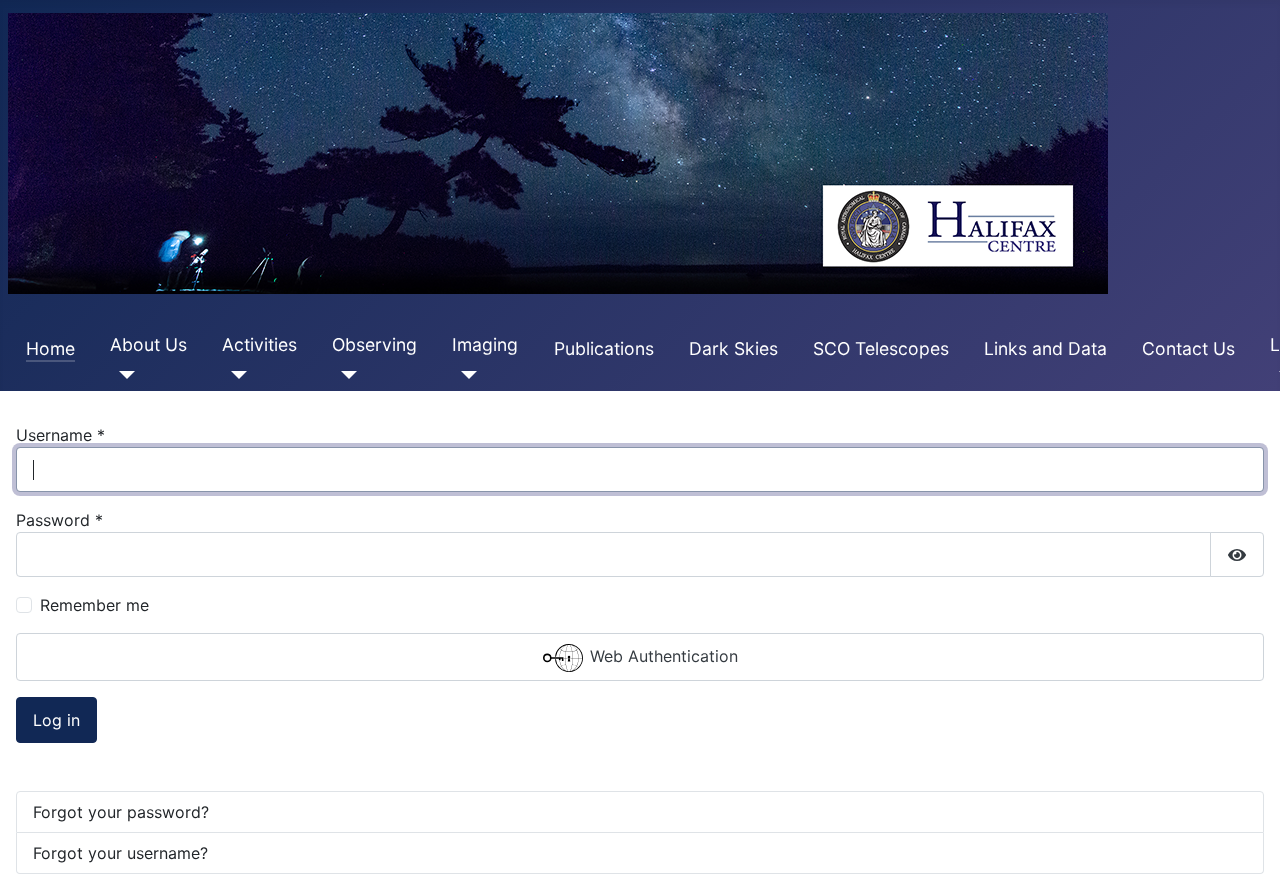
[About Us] (122, 375)
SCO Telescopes (881, 348)
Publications (604, 348)
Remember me (94, 605)
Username (60, 435)
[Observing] (344, 375)
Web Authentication (661, 657)
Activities (259, 344)
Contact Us (1188, 348)
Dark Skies (733, 348)
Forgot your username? (120, 853)
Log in (56, 720)
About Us (148, 344)
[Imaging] (464, 375)
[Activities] (234, 375)
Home (50, 348)
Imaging (485, 344)
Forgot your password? (121, 812)
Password (59, 520)
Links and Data (1045, 348)
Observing (374, 344)
